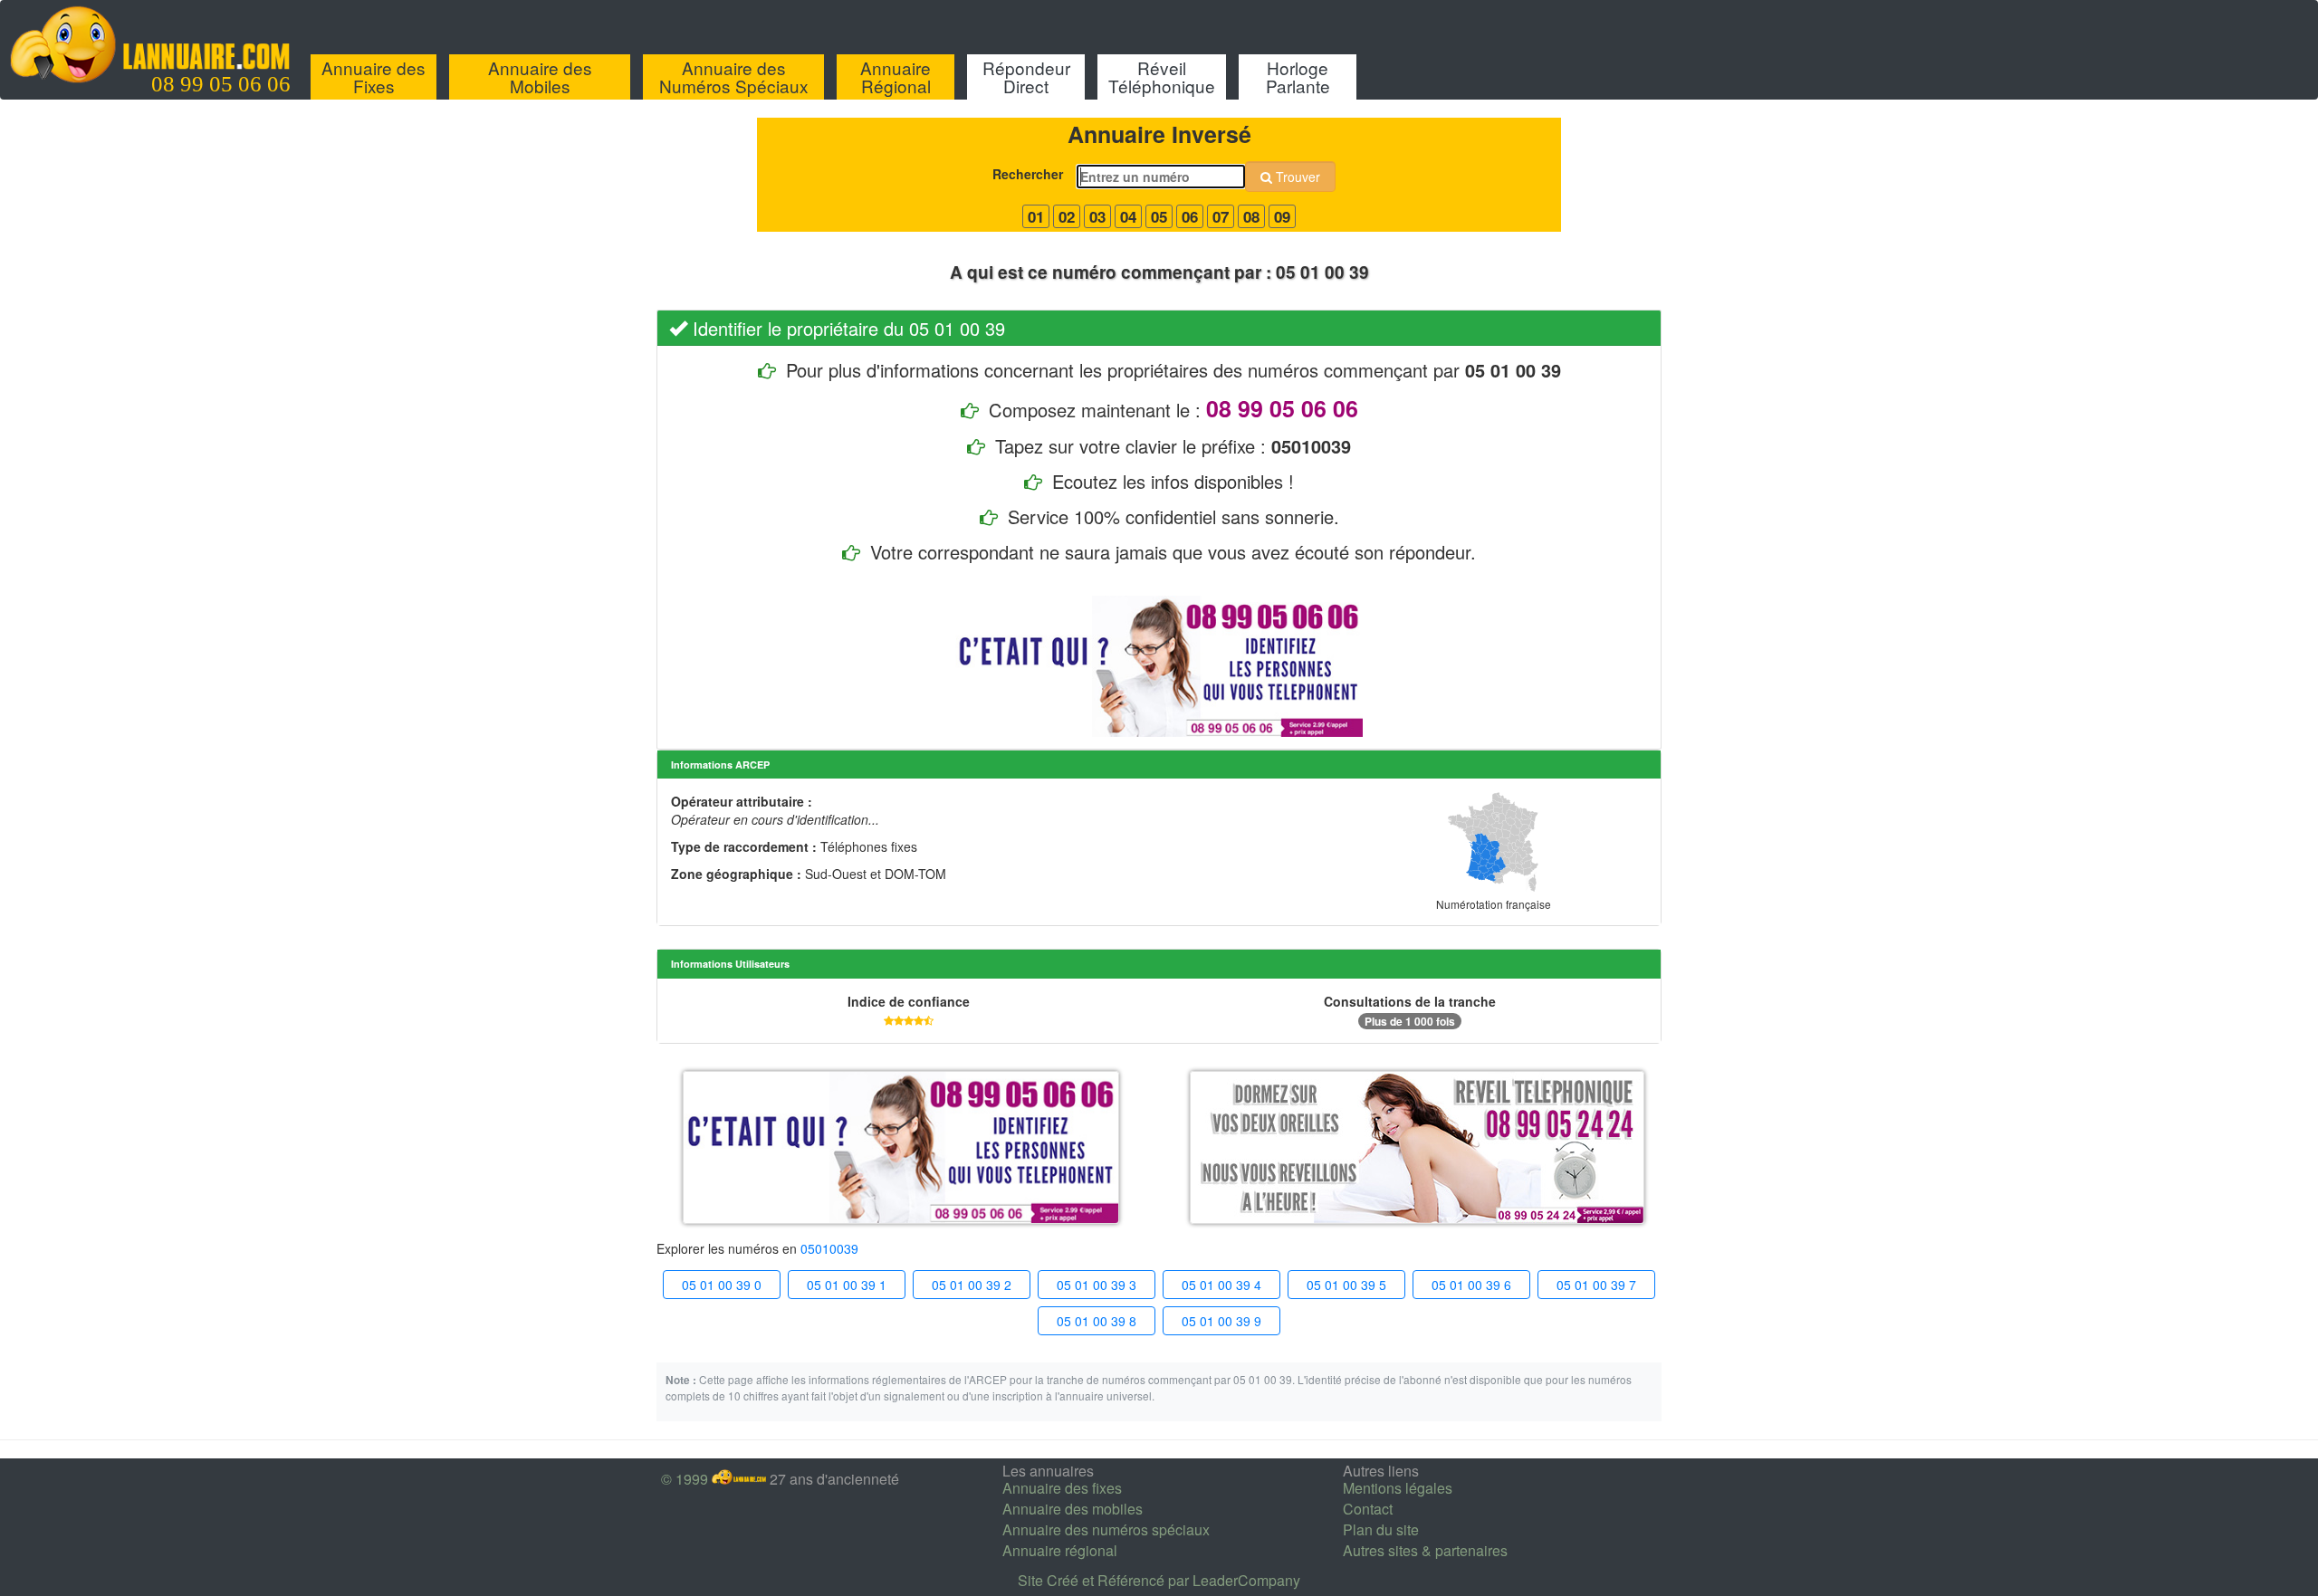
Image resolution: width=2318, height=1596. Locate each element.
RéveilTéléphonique (1162, 76)
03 (1097, 216)
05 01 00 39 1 (847, 1285)
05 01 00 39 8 (1097, 1321)
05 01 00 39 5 (1346, 1285)
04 (1128, 216)
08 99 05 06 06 (221, 84)
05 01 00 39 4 (1221, 1285)
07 (1221, 216)
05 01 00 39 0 (722, 1285)
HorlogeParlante (1298, 76)
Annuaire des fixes (1062, 1488)
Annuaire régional (1060, 1550)
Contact (1368, 1509)
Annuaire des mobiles (1073, 1509)
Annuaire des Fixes (374, 76)
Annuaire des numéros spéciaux (1106, 1529)
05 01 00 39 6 (1471, 1285)
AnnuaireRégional (896, 76)
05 (1159, 216)
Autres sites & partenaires (1425, 1550)
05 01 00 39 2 (972, 1285)
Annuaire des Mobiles (540, 76)
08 (1251, 216)
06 (1190, 216)
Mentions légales (1398, 1488)
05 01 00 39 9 (1221, 1321)
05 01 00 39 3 (1097, 1285)
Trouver (1296, 177)
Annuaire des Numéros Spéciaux (734, 76)
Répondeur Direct (1026, 76)
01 (1036, 216)
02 (1067, 216)
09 (1282, 216)
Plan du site (1381, 1529)
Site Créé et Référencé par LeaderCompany (1159, 1580)
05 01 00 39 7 (1596, 1285)
